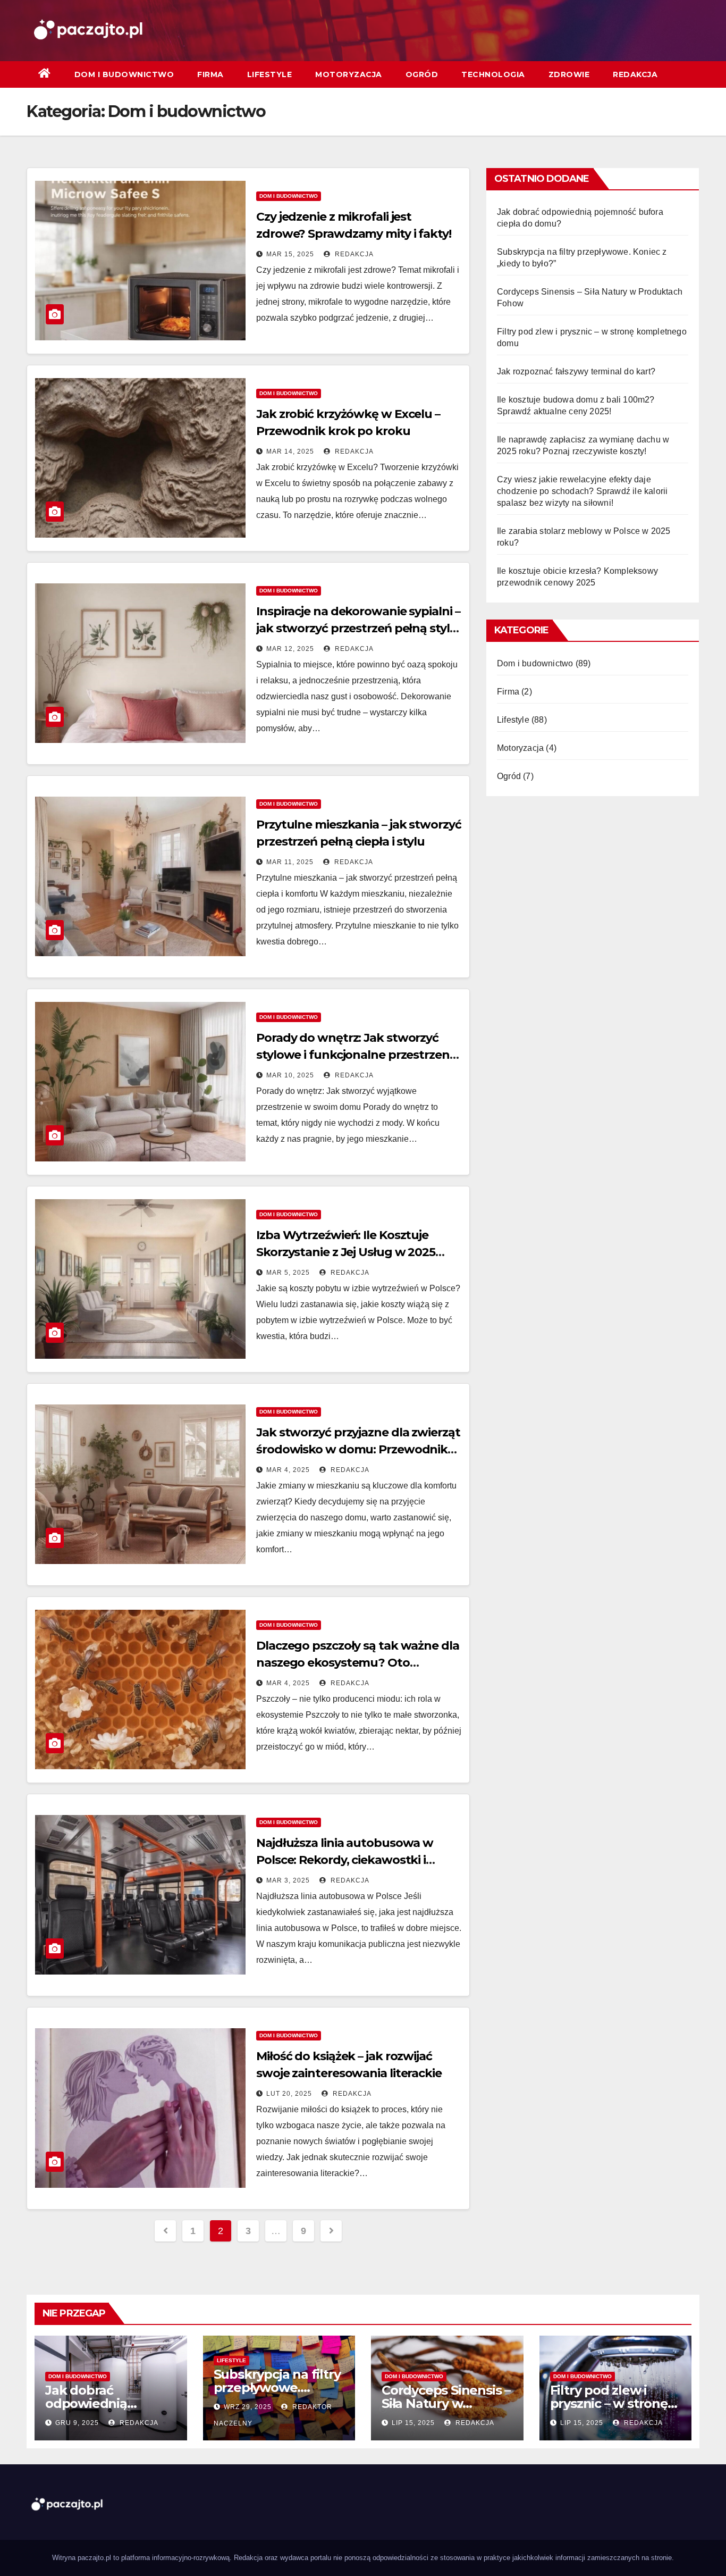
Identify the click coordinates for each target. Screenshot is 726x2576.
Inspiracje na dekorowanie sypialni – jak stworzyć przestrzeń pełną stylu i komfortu (358, 628)
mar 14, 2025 (290, 451)
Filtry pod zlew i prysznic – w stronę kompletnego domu (613, 2403)
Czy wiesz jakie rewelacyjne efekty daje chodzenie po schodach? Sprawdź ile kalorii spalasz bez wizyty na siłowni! (582, 491)
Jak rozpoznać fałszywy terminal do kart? (576, 371)
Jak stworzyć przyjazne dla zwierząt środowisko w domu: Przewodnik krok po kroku (358, 1449)
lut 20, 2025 (289, 2094)
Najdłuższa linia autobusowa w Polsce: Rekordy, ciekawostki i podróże (345, 1860)
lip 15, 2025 (413, 2423)
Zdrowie (569, 74)
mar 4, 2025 (288, 1470)
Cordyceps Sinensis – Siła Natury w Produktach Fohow (446, 2403)
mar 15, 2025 (290, 254)
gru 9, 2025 (77, 2423)
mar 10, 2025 (290, 1075)
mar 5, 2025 (288, 1273)
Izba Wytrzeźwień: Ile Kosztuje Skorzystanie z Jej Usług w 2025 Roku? (346, 1252)
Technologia (493, 74)
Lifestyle (270, 74)
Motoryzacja (349, 74)
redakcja (353, 254)
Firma (210, 74)
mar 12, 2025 (290, 649)
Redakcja (635, 74)
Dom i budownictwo (124, 74)
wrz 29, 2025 (248, 2407)
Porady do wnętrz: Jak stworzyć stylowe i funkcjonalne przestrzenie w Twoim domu (358, 1055)
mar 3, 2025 (288, 1880)
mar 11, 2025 (290, 862)
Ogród (422, 74)
